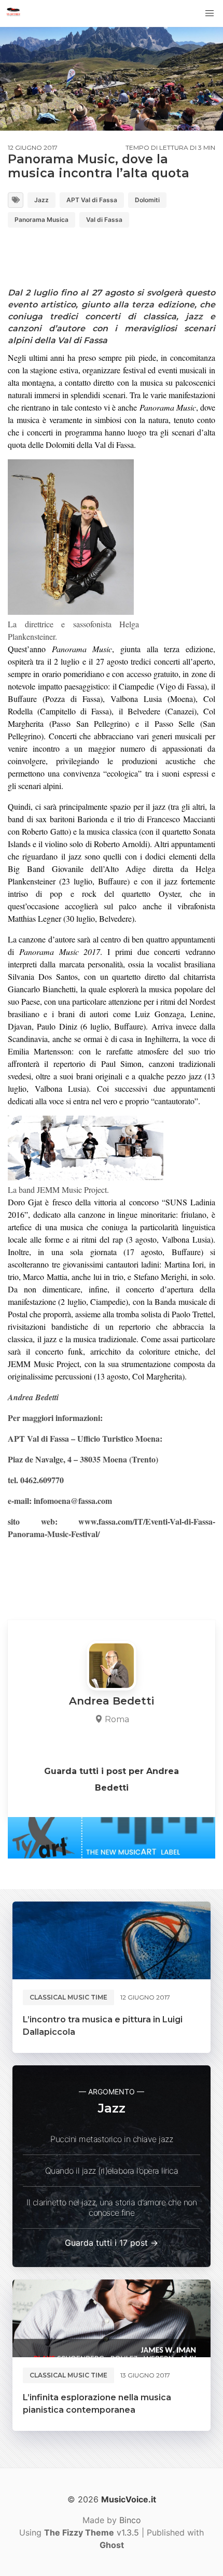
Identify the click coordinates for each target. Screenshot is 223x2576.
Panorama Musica (41, 220)
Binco (130, 2520)
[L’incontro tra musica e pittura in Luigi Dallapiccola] (112, 1940)
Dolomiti (147, 200)
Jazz (41, 200)
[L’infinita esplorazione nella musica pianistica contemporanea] (112, 2318)
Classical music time (68, 1997)
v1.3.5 (92, 2532)
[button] (210, 13)
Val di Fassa (104, 220)
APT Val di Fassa (92, 200)
